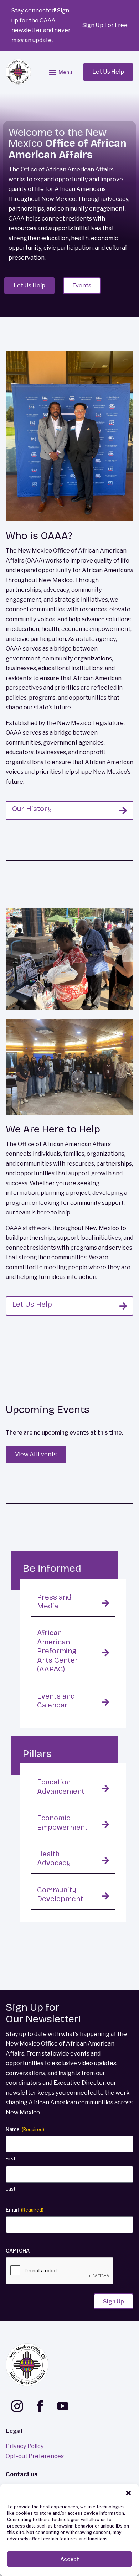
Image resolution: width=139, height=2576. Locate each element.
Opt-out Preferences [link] (35, 2456)
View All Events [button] (36, 1454)
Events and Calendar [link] (56, 1701)
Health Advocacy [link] (54, 1858)
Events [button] (82, 285)
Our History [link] (32, 809)
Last (11, 2189)
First (11, 2158)
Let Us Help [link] (32, 1304)
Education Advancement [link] (61, 1786)
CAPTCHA (18, 2251)
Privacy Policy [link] (25, 2446)
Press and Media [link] (54, 1601)
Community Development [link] (60, 1894)
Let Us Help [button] (108, 72)
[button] (128, 2493)
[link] (19, 72)
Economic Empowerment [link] (62, 1822)
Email (25, 2210)
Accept (70, 2559)
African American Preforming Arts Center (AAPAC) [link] (58, 1651)
